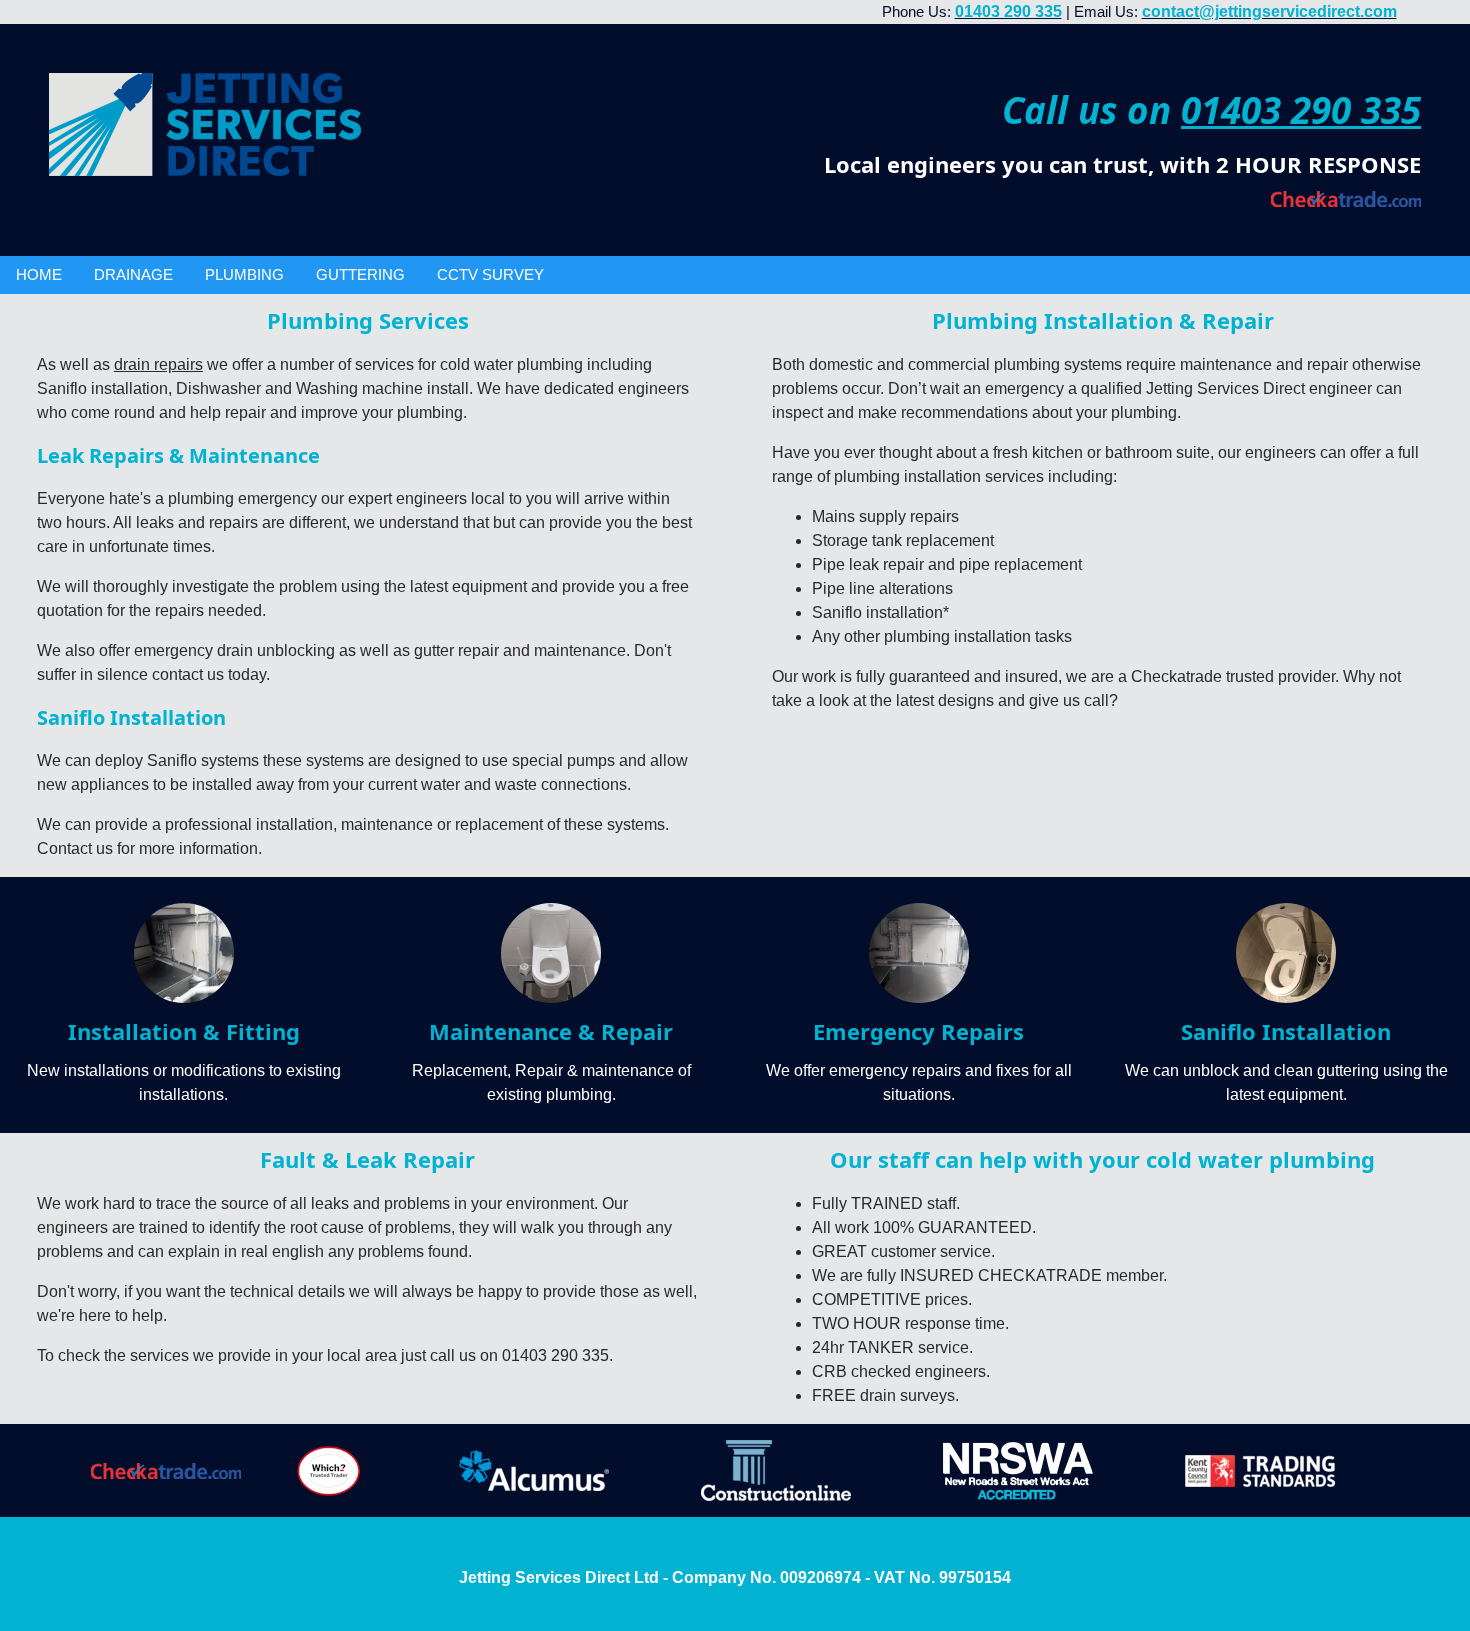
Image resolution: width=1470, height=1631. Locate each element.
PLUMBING (244, 274)
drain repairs (158, 364)
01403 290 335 (1301, 110)
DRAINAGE (133, 274)
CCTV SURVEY (490, 274)
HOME (39, 274)
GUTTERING (360, 274)
